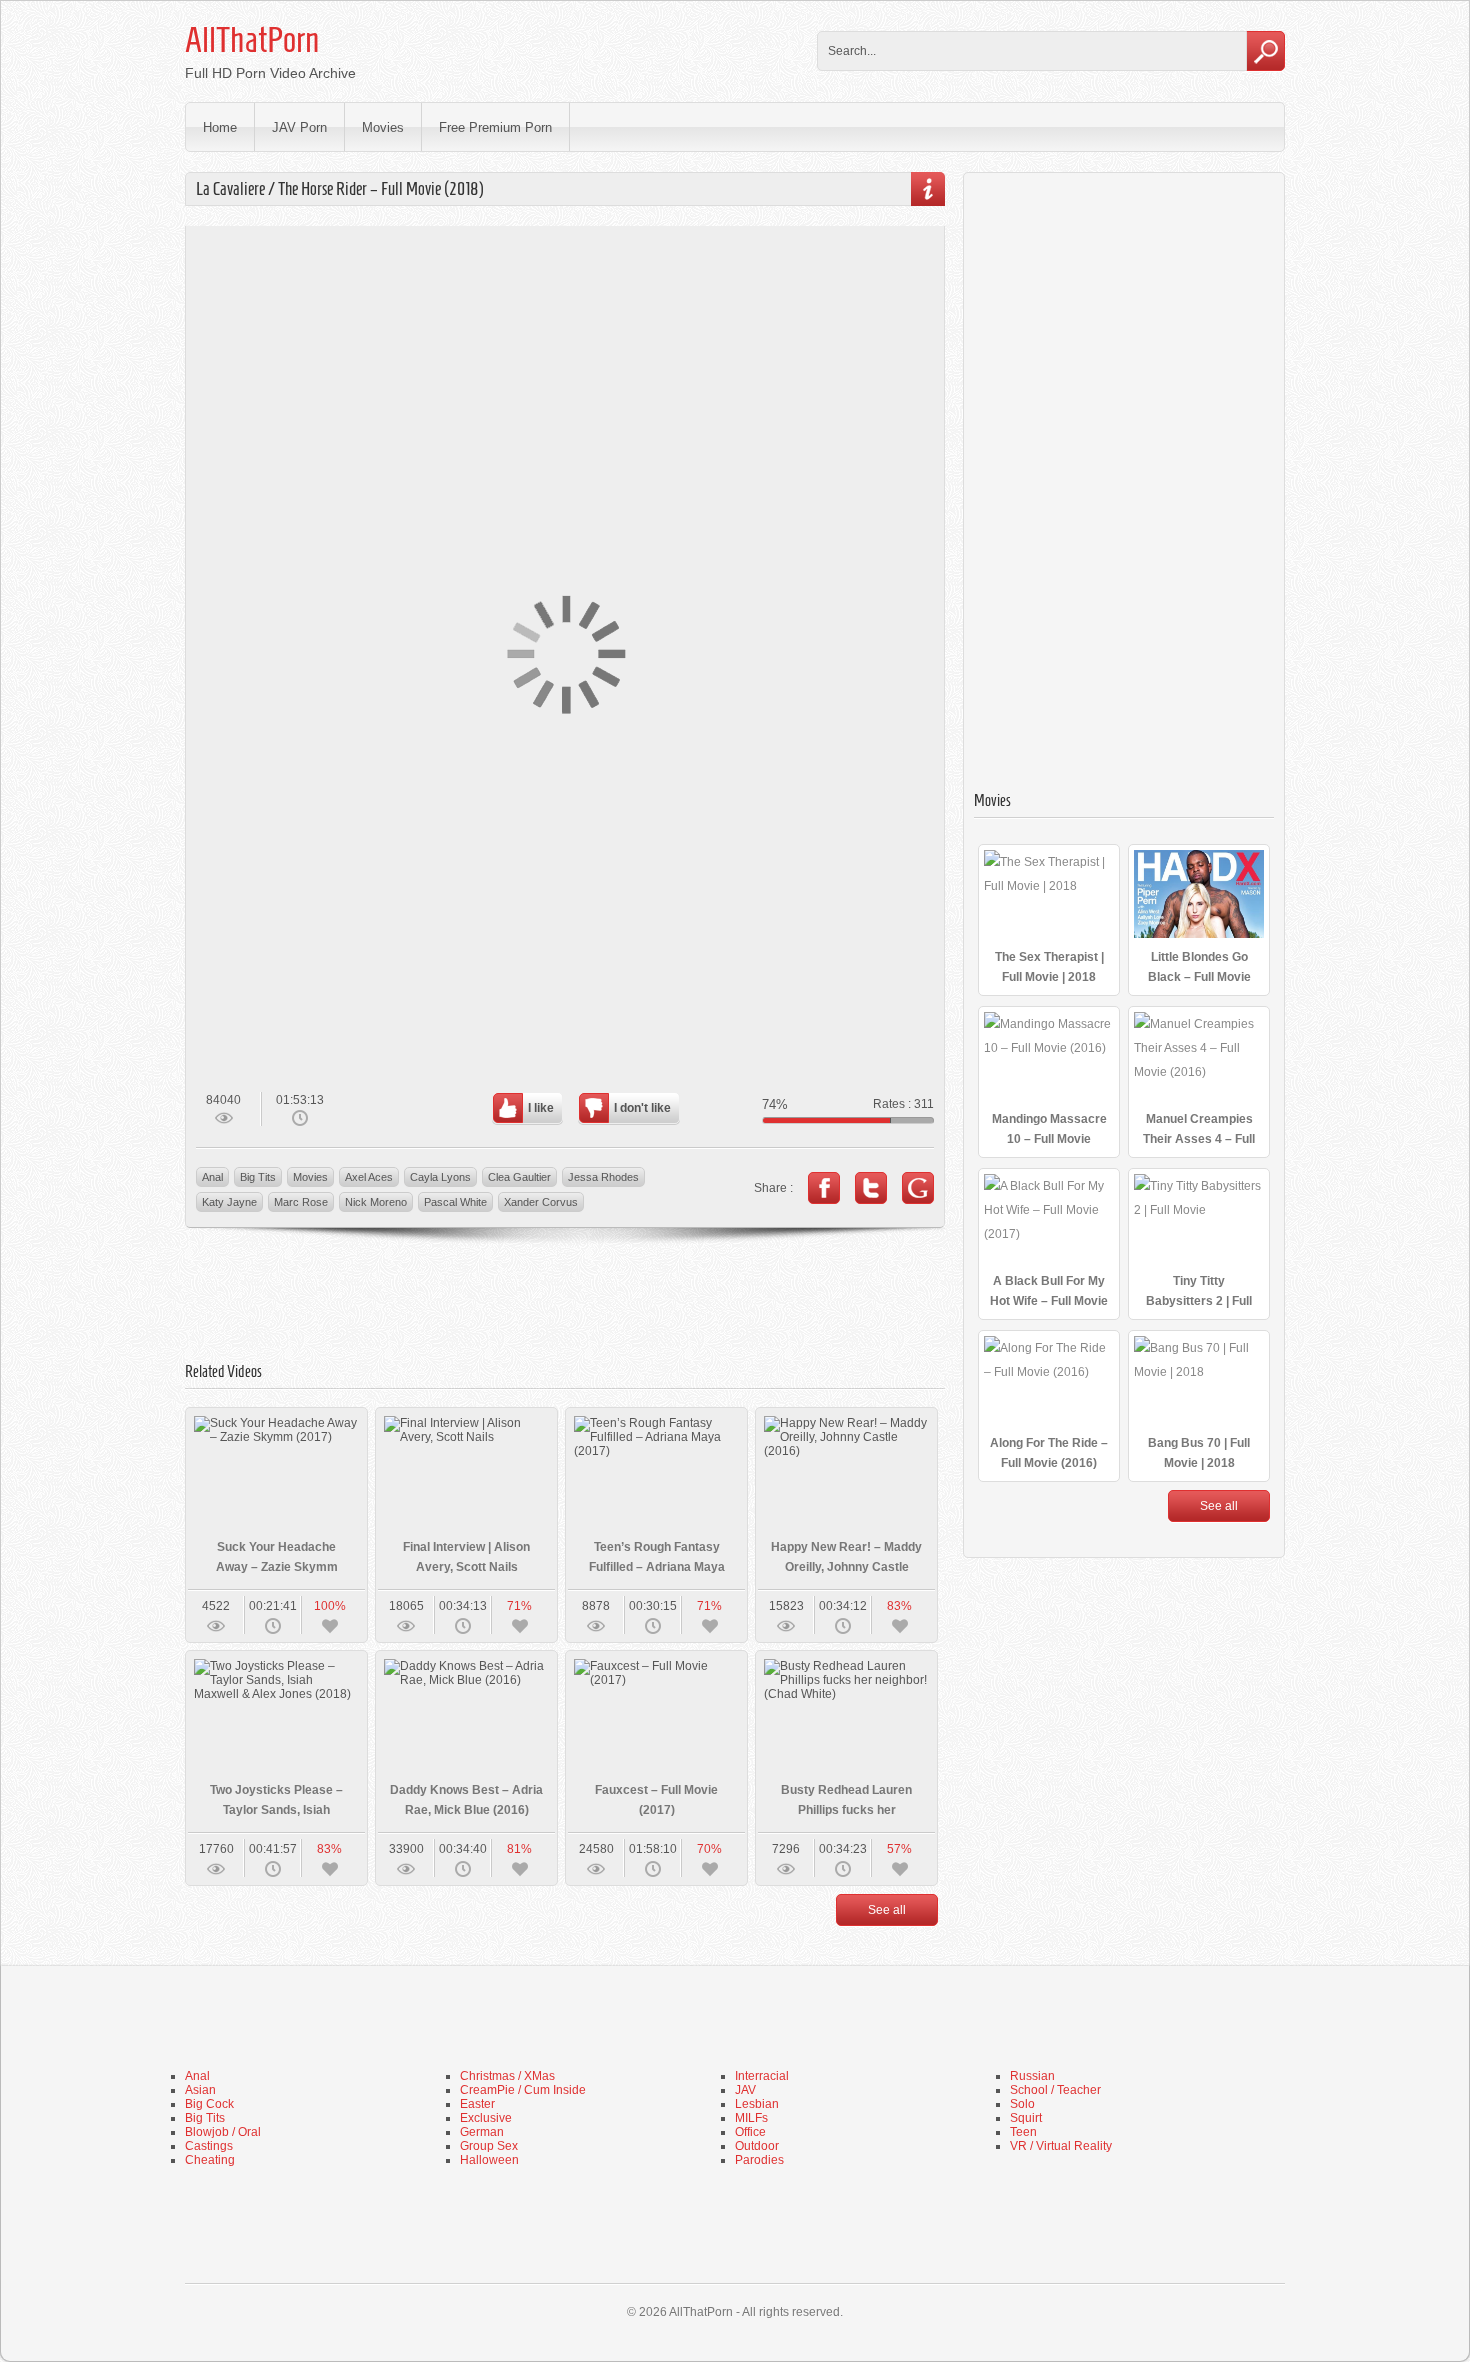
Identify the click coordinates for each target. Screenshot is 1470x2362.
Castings (209, 2146)
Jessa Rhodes (603, 1177)
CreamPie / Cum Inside (523, 2090)
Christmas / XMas (507, 2076)
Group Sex (489, 2146)
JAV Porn (299, 127)
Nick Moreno (376, 1202)
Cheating (210, 2160)
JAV (745, 2090)
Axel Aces (369, 1177)
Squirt (1026, 2118)
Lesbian (757, 2104)
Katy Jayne (229, 1202)
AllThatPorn (252, 40)
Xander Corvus (541, 1202)
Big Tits (258, 1177)
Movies (383, 127)
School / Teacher (1055, 2090)
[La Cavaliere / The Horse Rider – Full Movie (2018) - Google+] (918, 1188)
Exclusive (486, 2118)
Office (750, 2132)
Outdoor (757, 2146)
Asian (200, 2090)
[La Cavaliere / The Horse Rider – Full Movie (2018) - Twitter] (871, 1188)
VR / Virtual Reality (1061, 2146)
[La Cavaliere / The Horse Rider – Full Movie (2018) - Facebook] (824, 1188)
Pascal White (455, 1202)
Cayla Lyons (440, 1177)
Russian (1032, 2076)
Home (220, 127)
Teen (1023, 2132)
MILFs (751, 2118)
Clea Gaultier (519, 1177)
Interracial (762, 2076)
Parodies (759, 2160)
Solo (1022, 2104)
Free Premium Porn (495, 127)
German (482, 2132)
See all (887, 1910)
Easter (477, 2104)
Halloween (489, 2160)
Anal (212, 1177)
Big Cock (209, 2104)
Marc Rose (301, 1202)
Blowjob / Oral (223, 2132)
